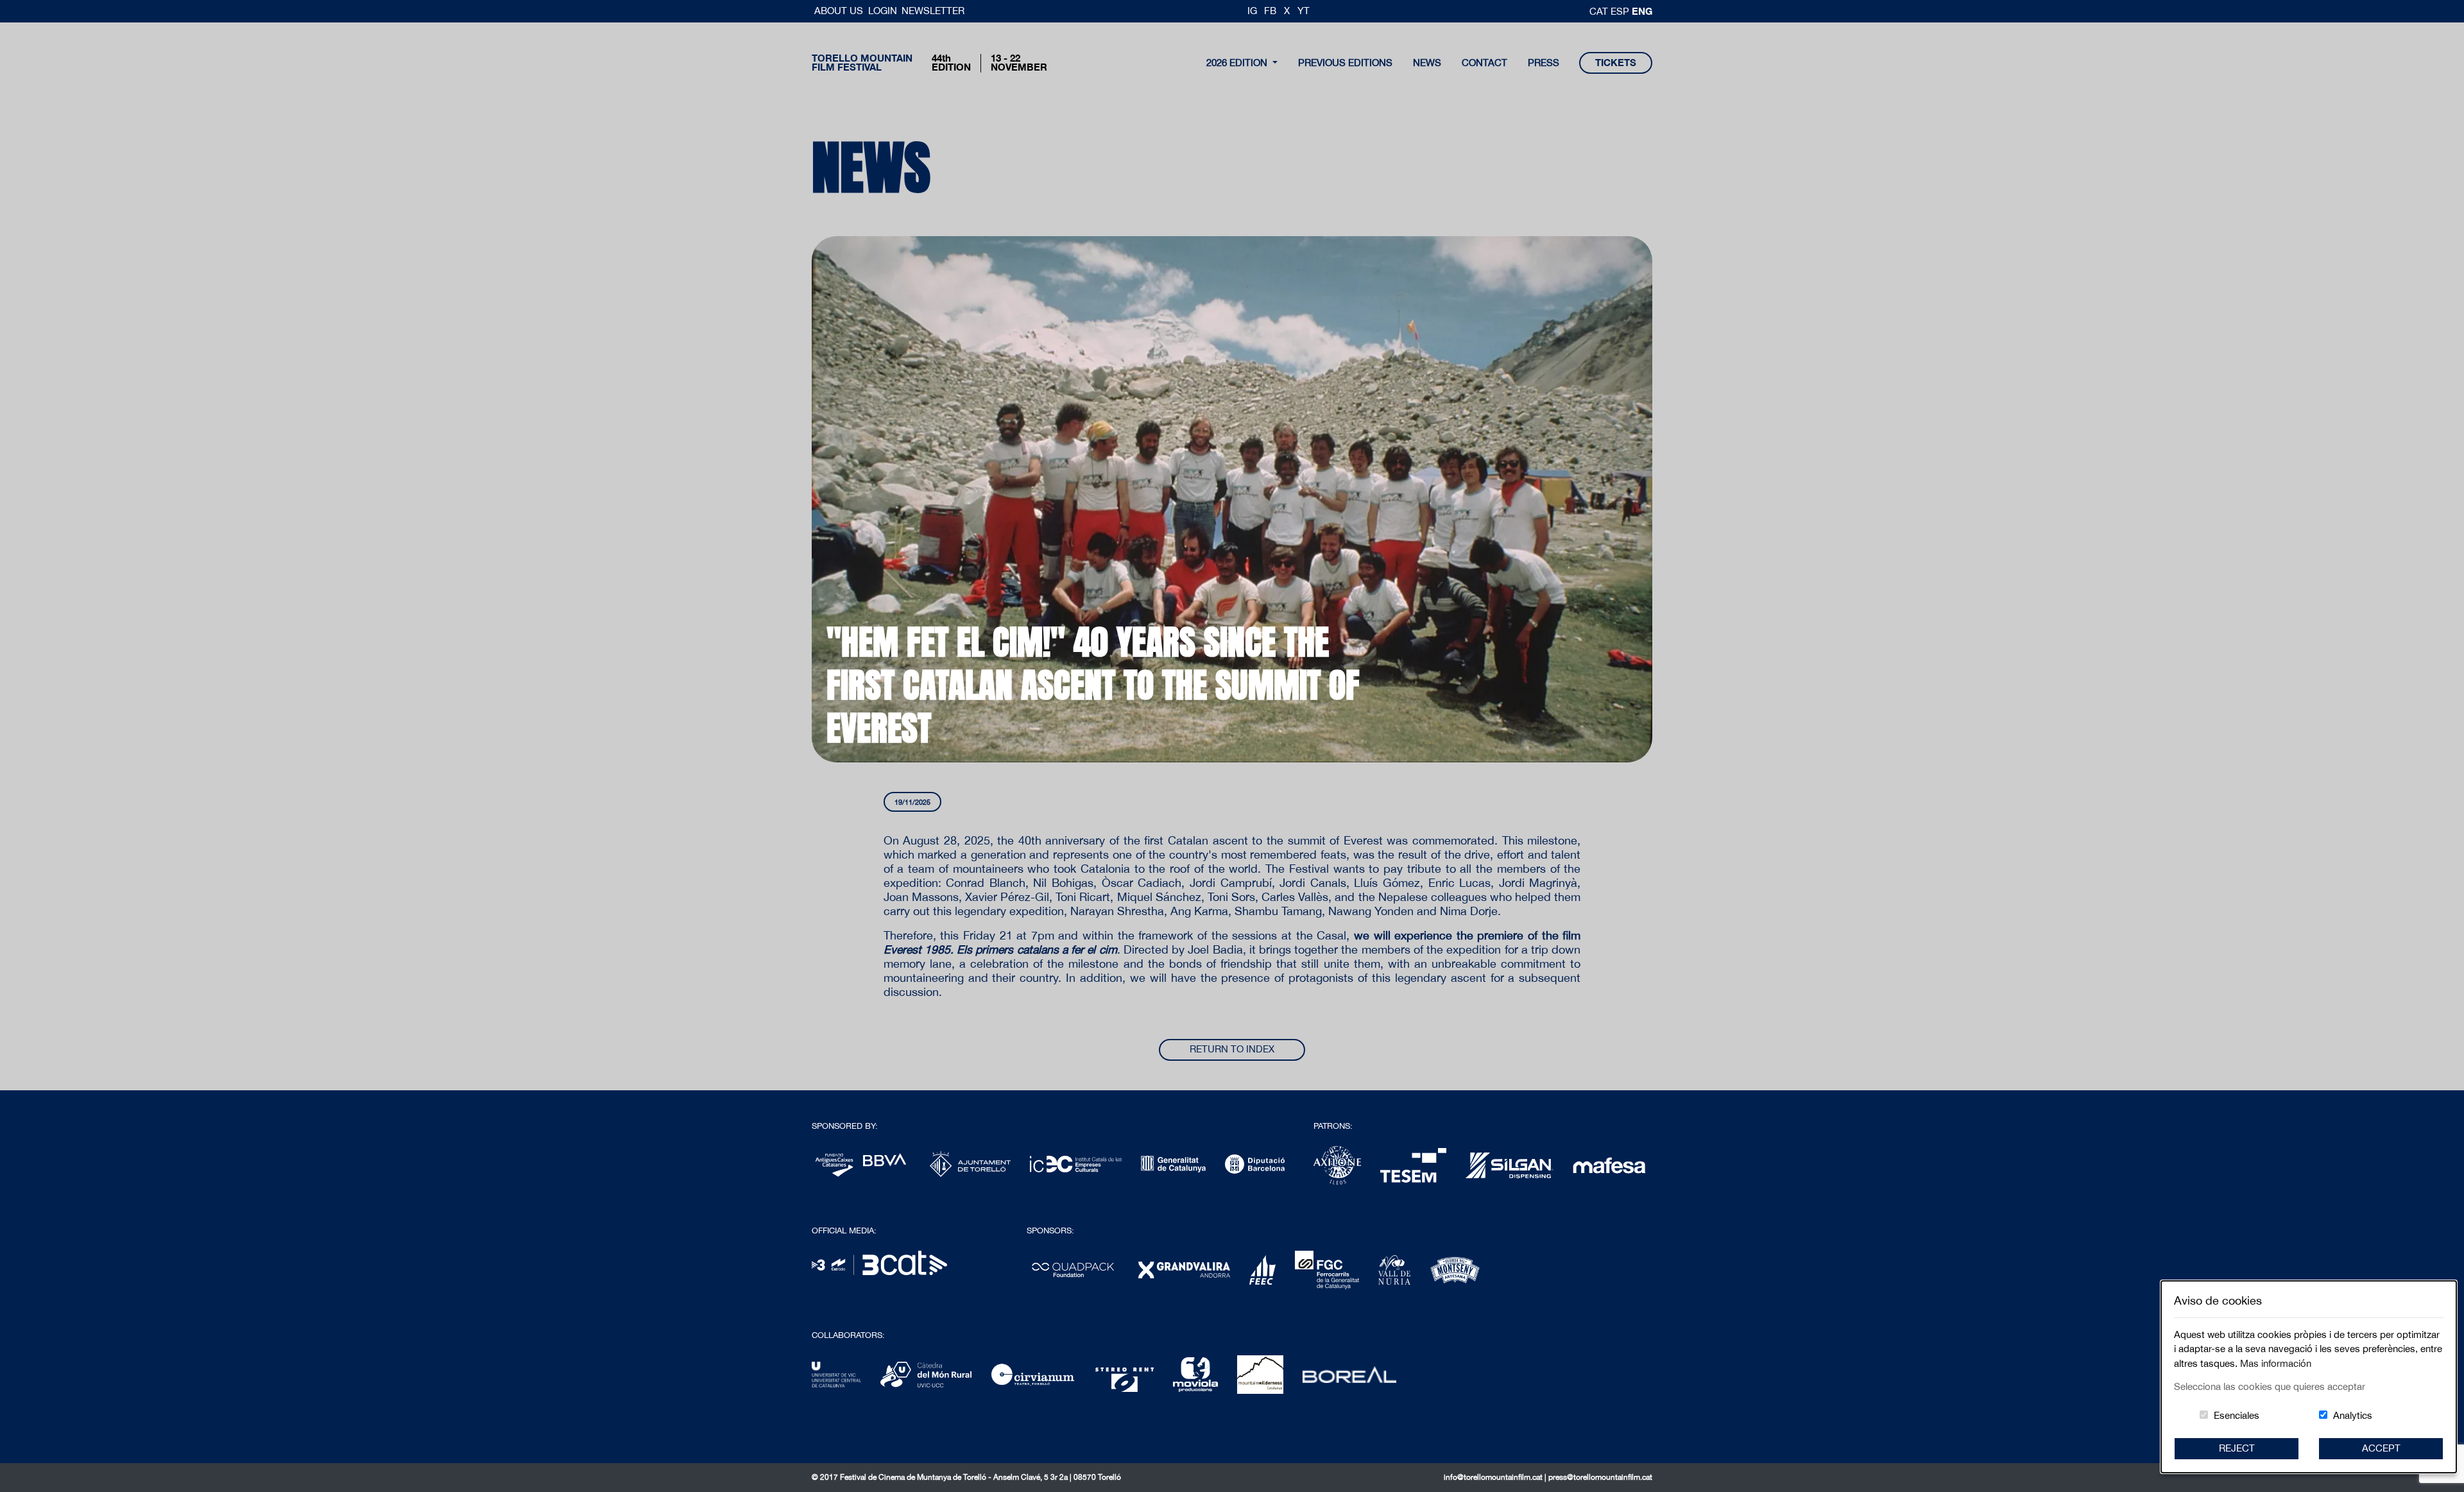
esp (1621, 11)
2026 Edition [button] (1238, 63)
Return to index (1232, 1049)
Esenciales (2237, 1415)
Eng (1642, 11)
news (1427, 63)
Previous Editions (1345, 63)
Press (1544, 63)
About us (840, 11)
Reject (2237, 1448)
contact (1484, 63)
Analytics (2353, 1415)
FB (1270, 11)
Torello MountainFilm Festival (862, 63)
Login (883, 11)
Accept (2381, 1448)
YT (1304, 11)
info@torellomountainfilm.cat (1494, 1477)
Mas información (2276, 1363)
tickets (1616, 63)
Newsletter (933, 11)
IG (1252, 11)
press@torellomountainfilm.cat (1600, 1477)
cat (1600, 11)
